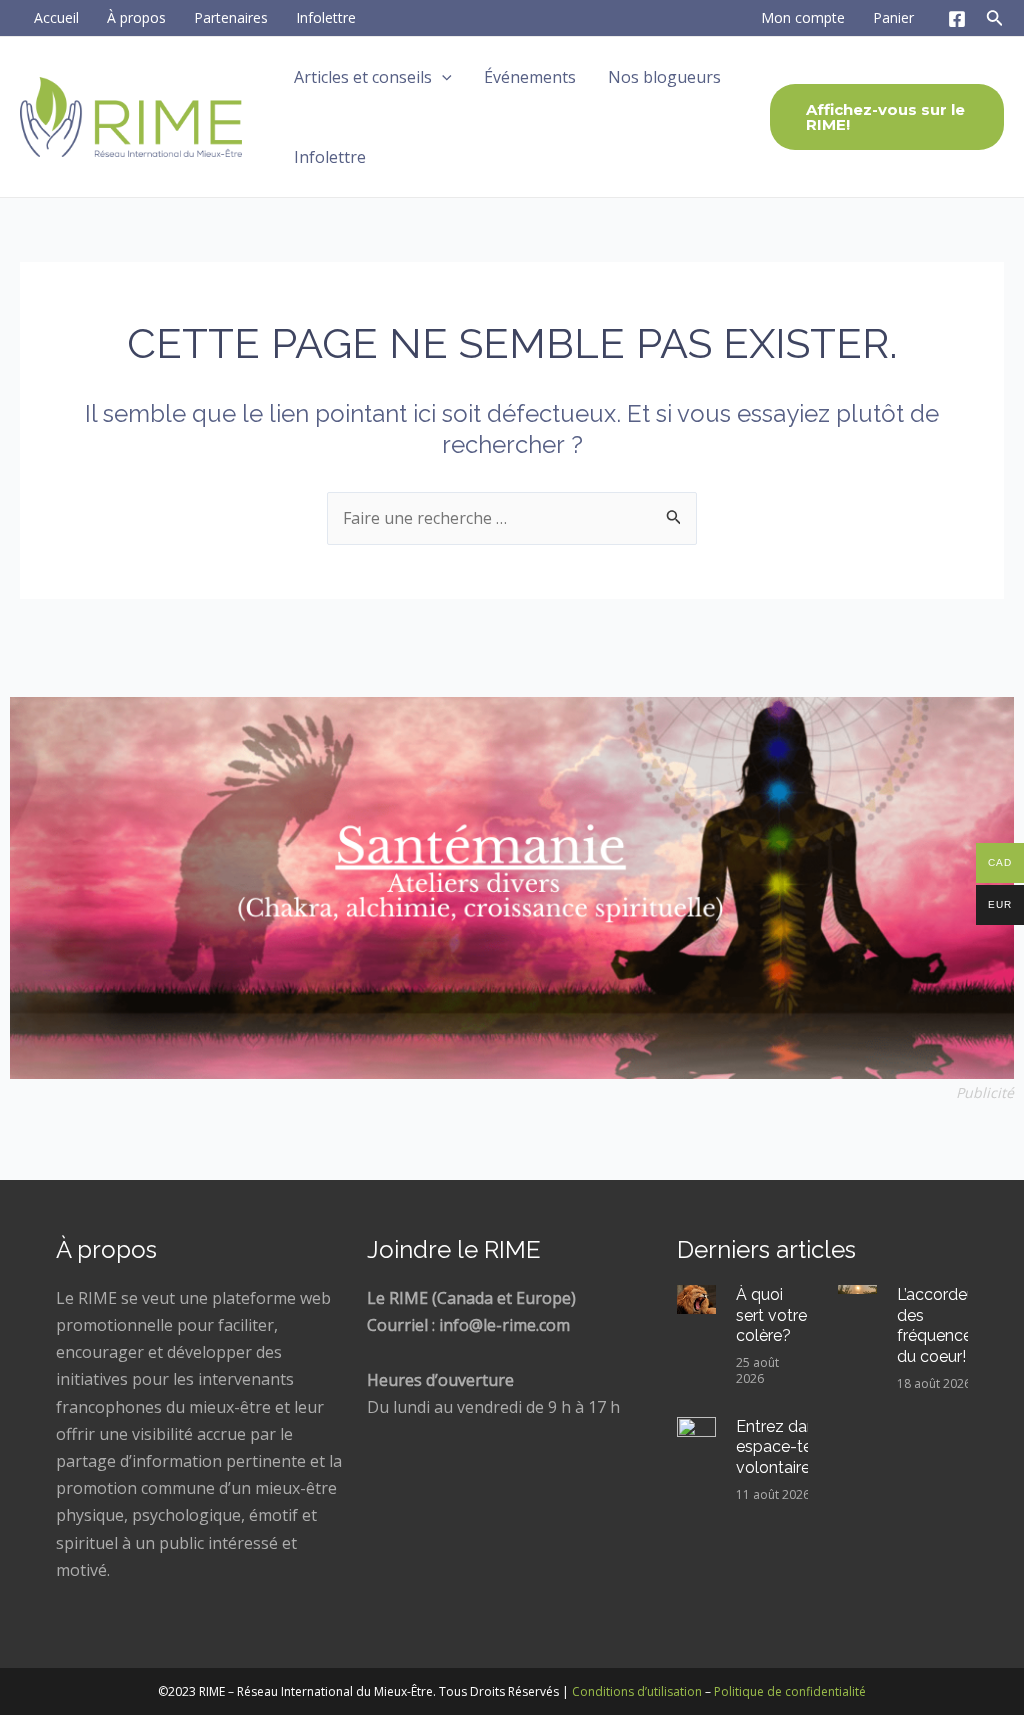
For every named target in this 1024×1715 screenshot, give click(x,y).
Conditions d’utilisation (637, 1691)
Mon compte (803, 17)
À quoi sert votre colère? (771, 1315)
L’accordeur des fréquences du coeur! (939, 1325)
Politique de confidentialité (790, 1691)
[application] (442, 77)
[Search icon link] (995, 21)
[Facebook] (957, 19)
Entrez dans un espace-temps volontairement (794, 1447)
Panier (893, 17)
